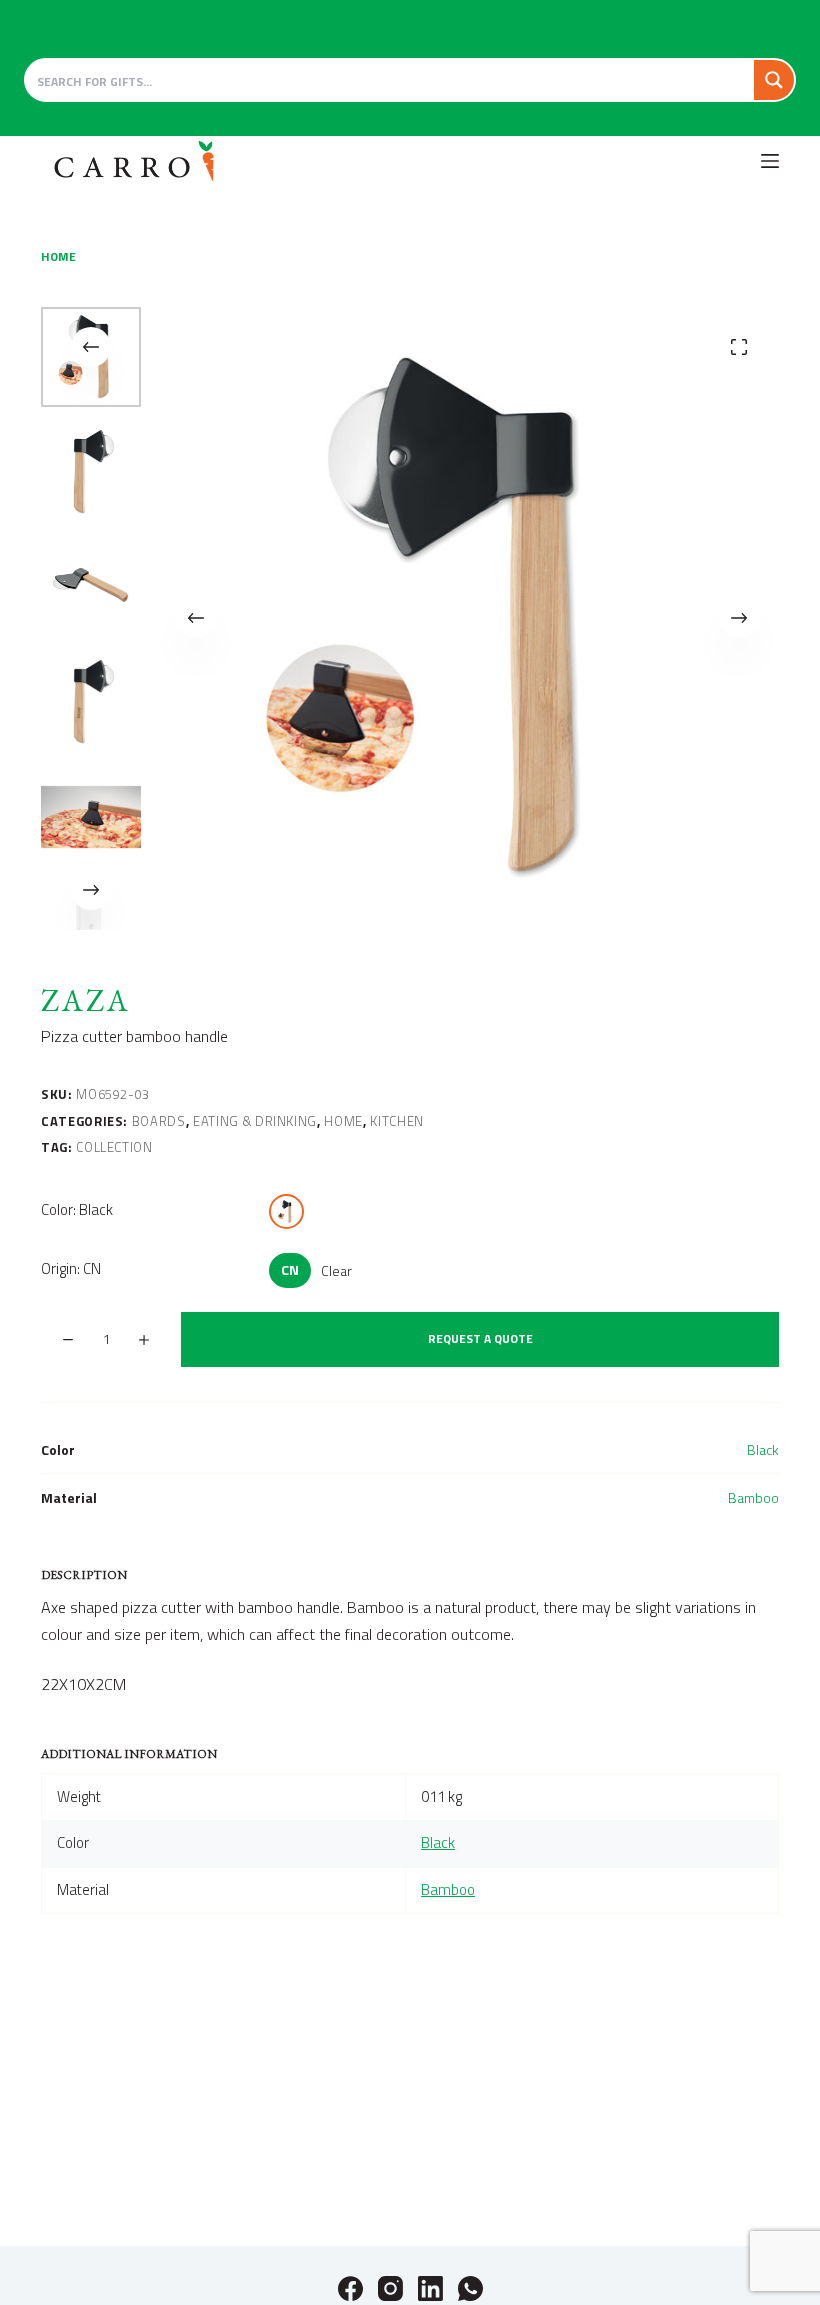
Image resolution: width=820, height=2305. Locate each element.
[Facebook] (350, 2288)
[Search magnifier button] (774, 80)
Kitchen (397, 1121)
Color (77, 1209)
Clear (336, 1270)
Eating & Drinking (255, 1121)
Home (343, 1121)
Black (763, 1449)
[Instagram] (390, 2288)
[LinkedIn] (430, 2288)
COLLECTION (114, 1147)
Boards (159, 1121)
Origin (71, 1268)
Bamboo (753, 1497)
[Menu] (770, 161)
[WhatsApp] (470, 2288)
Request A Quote (480, 1338)
